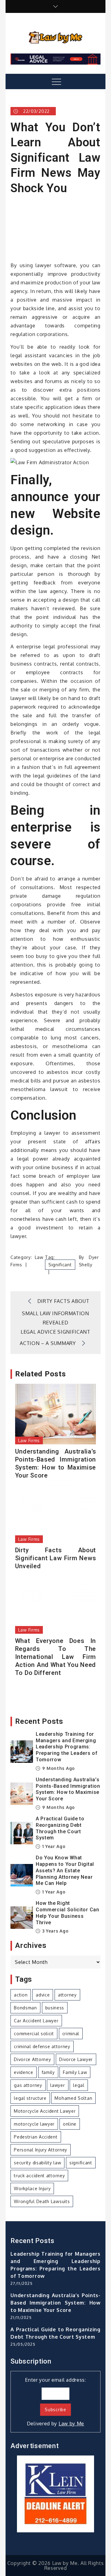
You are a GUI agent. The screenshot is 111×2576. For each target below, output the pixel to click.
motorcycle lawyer (34, 2124)
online (70, 2124)
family (48, 2072)
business (55, 2008)
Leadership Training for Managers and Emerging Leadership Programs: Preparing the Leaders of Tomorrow (67, 1747)
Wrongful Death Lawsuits (42, 2201)
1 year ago (53, 1846)
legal (79, 2085)
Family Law (75, 2072)
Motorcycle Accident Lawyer (45, 2111)
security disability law (37, 2163)
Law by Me (71, 2424)
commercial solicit (34, 2034)
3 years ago (55, 1931)
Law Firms (29, 1440)
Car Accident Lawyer (36, 2021)
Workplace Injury (32, 2188)
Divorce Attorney (32, 2059)
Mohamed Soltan (73, 2098)
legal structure (30, 2098)
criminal (71, 2034)
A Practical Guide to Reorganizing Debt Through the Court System (60, 1828)
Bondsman (25, 2008)
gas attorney (28, 2085)
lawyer (58, 2085)
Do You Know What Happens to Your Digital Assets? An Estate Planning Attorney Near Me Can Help (65, 1870)
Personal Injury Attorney (41, 2150)
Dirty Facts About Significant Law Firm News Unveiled (55, 1558)
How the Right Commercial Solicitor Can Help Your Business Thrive (68, 1913)
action (21, 1995)
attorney (67, 1995)
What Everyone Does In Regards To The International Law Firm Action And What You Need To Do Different (55, 1657)
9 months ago (58, 1768)
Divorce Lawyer (76, 2059)
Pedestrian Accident (36, 2137)
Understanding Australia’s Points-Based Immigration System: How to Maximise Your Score (55, 1463)
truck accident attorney (39, 2176)
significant (60, 1265)
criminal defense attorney (42, 2046)
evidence (24, 2072)
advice (43, 1995)
